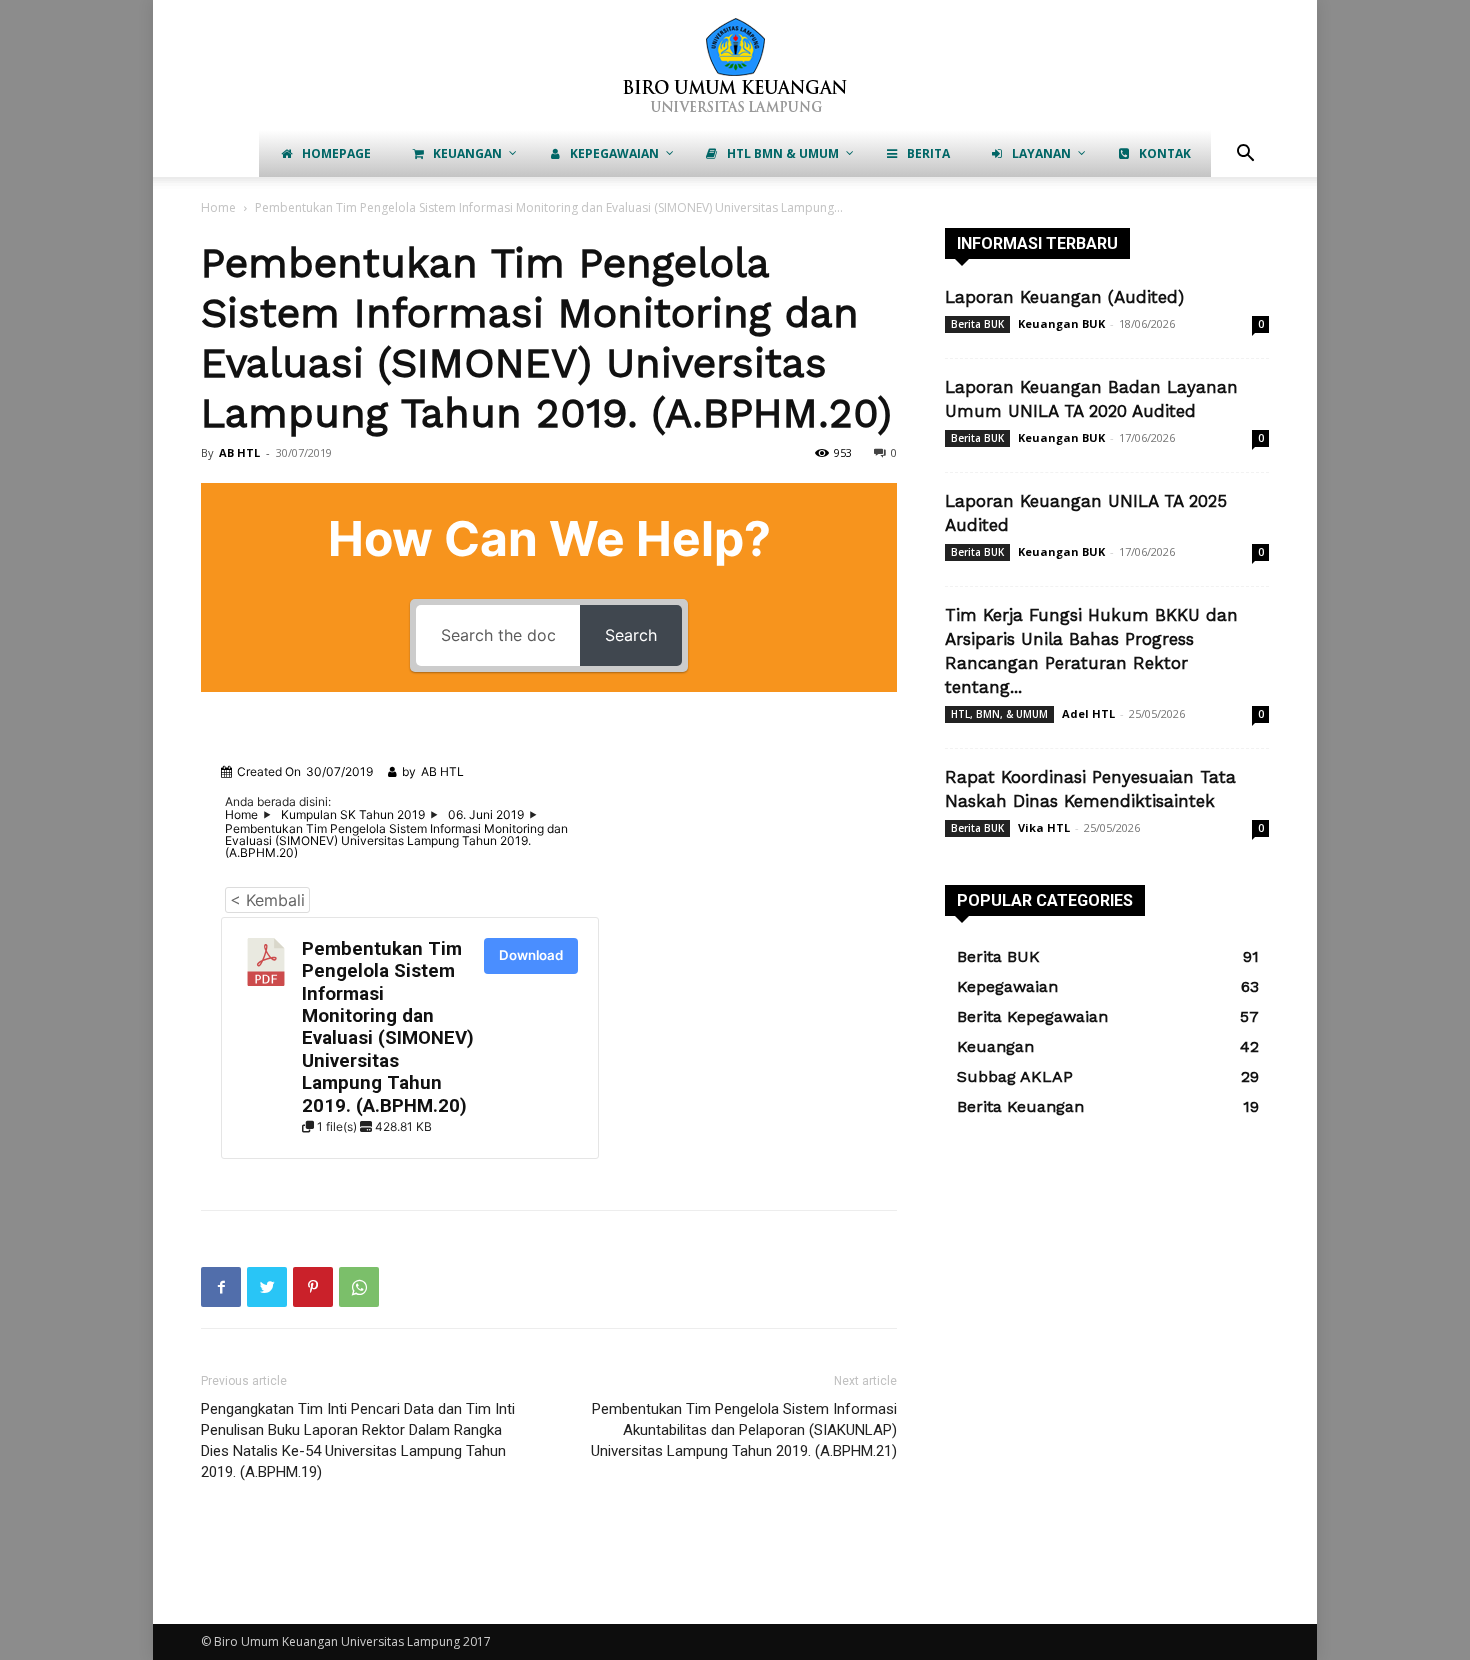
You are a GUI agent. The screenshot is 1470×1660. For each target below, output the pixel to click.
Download (531, 955)
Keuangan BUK (1061, 323)
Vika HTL (1044, 827)
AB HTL (239, 452)
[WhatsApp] (359, 1287)
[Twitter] (267, 1287)
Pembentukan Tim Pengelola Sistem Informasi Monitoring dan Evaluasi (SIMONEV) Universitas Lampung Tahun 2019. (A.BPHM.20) (388, 1027)
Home (218, 207)
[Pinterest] (313, 1287)
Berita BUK (977, 324)
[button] (1245, 155)
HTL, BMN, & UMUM (999, 714)
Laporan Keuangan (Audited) (1064, 297)
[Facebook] (221, 1287)
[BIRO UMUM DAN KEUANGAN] (735, 66)
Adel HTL (1088, 713)
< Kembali (267, 900)
